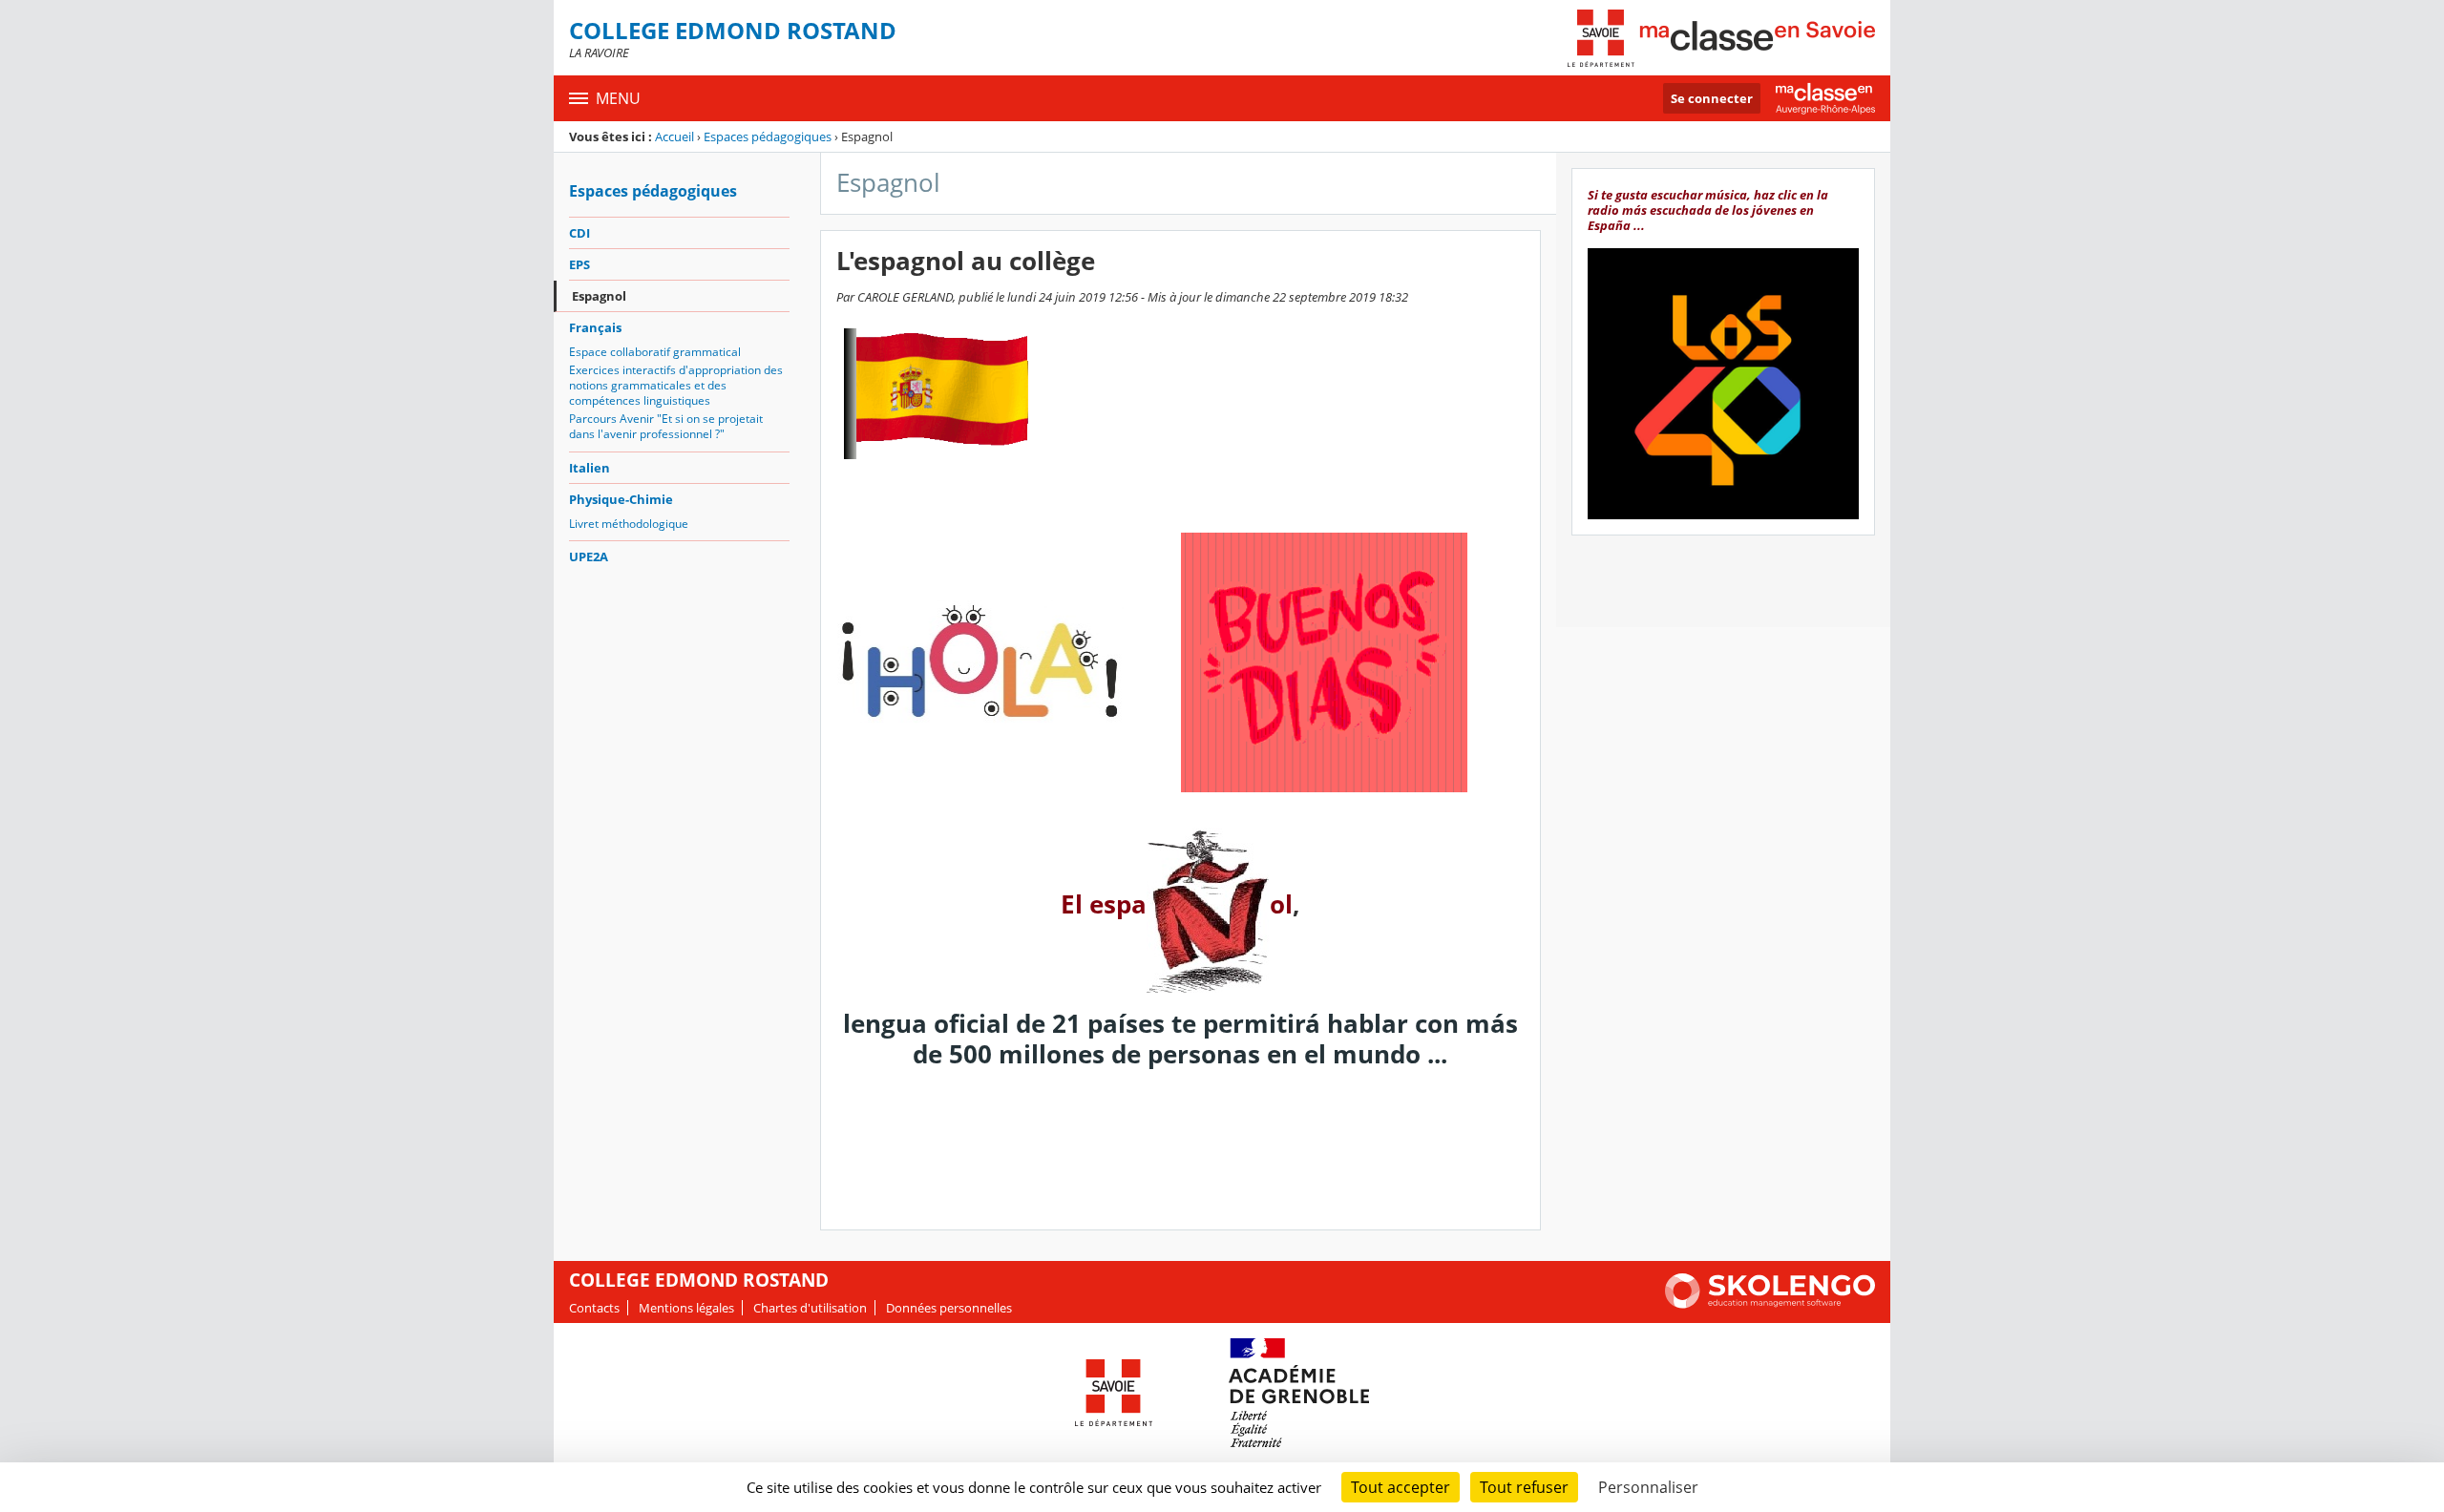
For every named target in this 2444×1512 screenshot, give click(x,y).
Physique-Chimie (621, 499)
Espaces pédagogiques (768, 136)
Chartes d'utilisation (810, 1308)
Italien (590, 468)
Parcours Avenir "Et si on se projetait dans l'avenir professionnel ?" (666, 426)
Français (595, 327)
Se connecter (1712, 98)
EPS (579, 264)
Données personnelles (949, 1308)
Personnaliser (1648, 1487)
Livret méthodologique (629, 524)
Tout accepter (1401, 1487)
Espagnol (599, 296)
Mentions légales (686, 1308)
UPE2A (589, 556)
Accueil (674, 136)
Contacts (594, 1308)
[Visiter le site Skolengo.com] (1770, 1304)
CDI (579, 233)
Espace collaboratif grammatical (655, 352)
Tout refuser (1524, 1487)
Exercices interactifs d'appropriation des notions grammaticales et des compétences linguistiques (676, 385)
